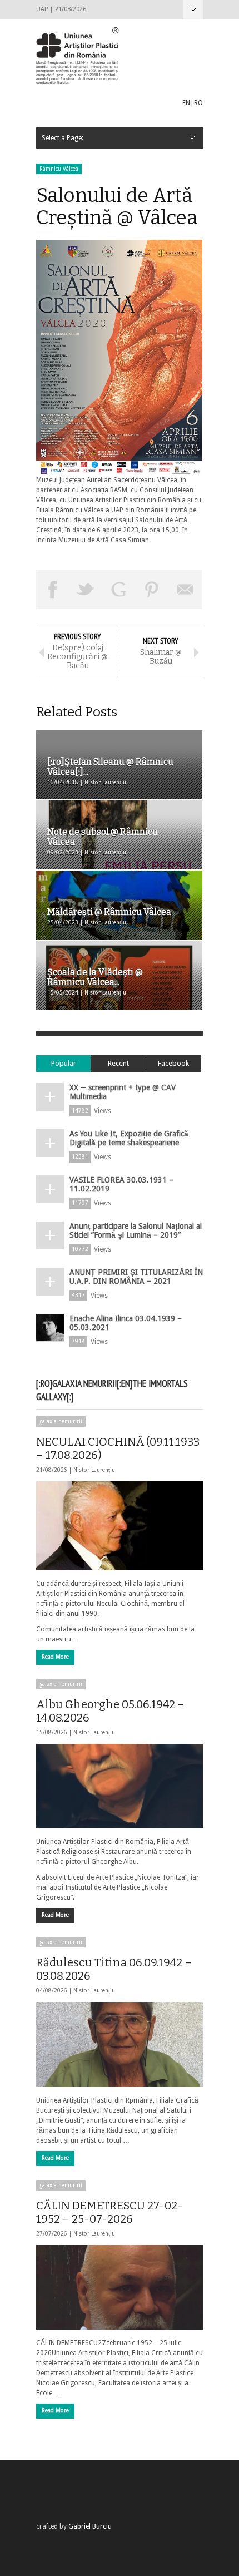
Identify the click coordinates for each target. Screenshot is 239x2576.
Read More (55, 1657)
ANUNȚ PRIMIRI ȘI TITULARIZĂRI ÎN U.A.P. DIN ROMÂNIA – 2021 (136, 1277)
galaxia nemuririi (61, 1422)
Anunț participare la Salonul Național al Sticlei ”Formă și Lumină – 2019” (136, 1230)
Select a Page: (193, 10)
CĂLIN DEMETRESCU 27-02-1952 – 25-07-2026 (109, 2212)
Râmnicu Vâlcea (59, 169)
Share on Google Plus (119, 590)
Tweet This (86, 590)
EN (186, 103)
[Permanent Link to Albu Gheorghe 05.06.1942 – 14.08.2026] (120, 1786)
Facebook (173, 1063)
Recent (118, 1063)
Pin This (152, 590)
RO (198, 103)
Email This (185, 590)
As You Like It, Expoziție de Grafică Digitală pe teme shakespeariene (129, 1138)
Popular (64, 1063)
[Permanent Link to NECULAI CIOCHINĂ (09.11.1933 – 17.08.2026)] (120, 1526)
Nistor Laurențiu (94, 1470)
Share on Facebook (53, 590)
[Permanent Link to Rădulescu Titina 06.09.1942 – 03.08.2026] (120, 2044)
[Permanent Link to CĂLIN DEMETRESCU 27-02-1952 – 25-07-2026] (120, 2287)
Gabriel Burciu (90, 2526)
